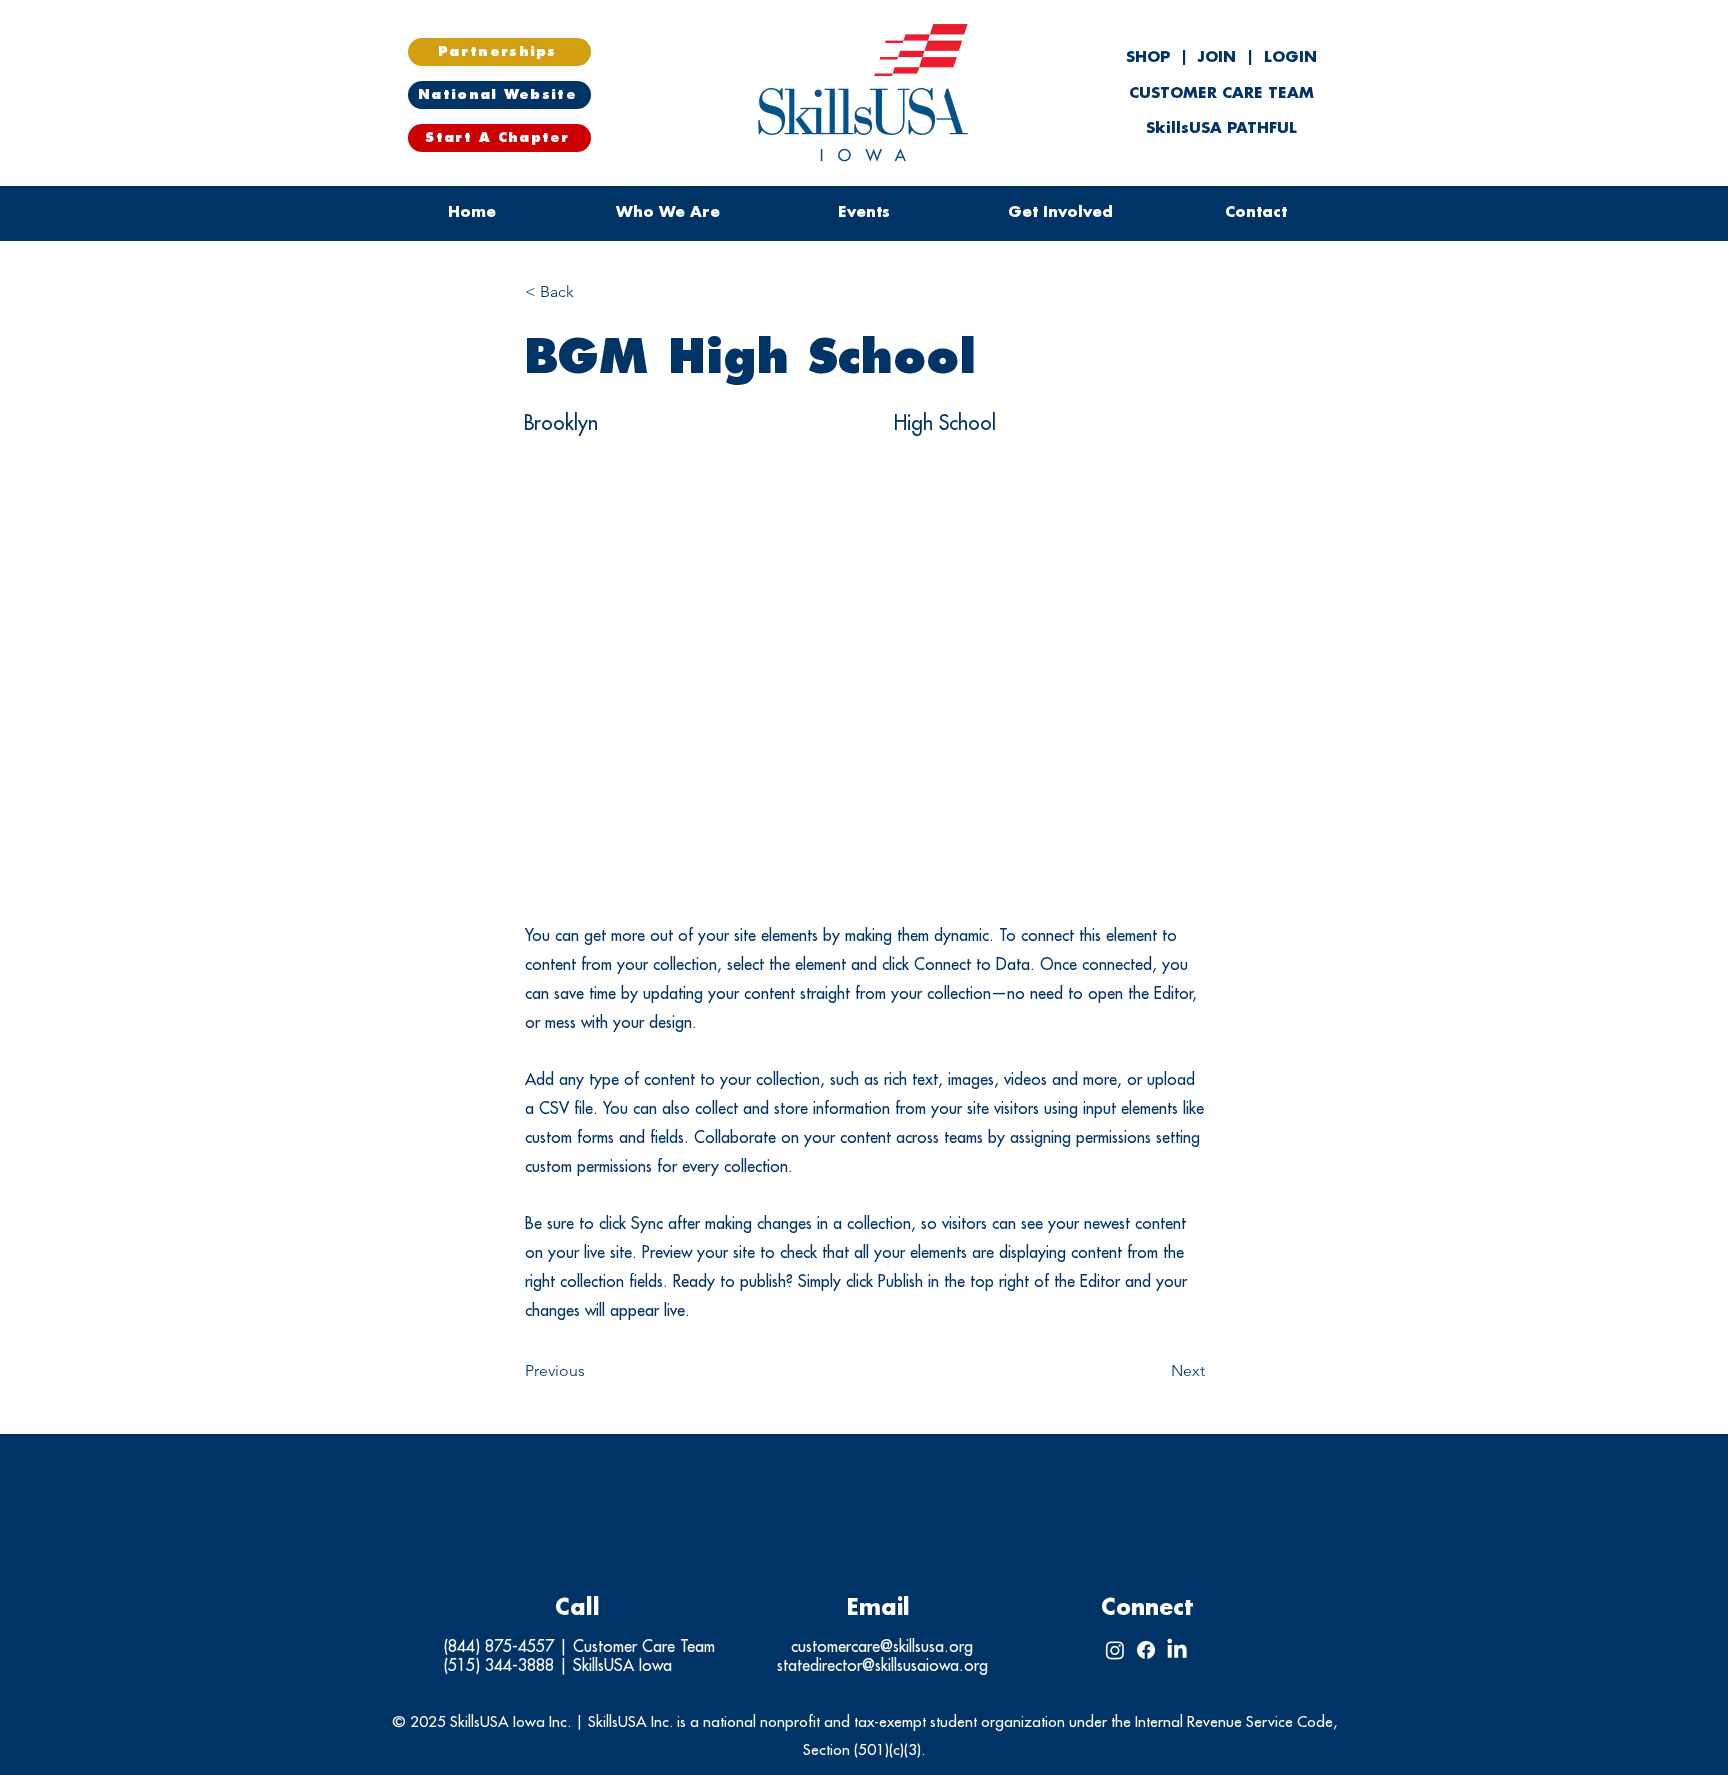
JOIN (1217, 57)
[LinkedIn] (1177, 1650)
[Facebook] (1146, 1650)
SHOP (1150, 57)
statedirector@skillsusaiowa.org (882, 1666)
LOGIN (1290, 57)
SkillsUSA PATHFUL (1221, 128)
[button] (864, 213)
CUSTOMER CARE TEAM (1221, 93)
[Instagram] (1115, 1650)
